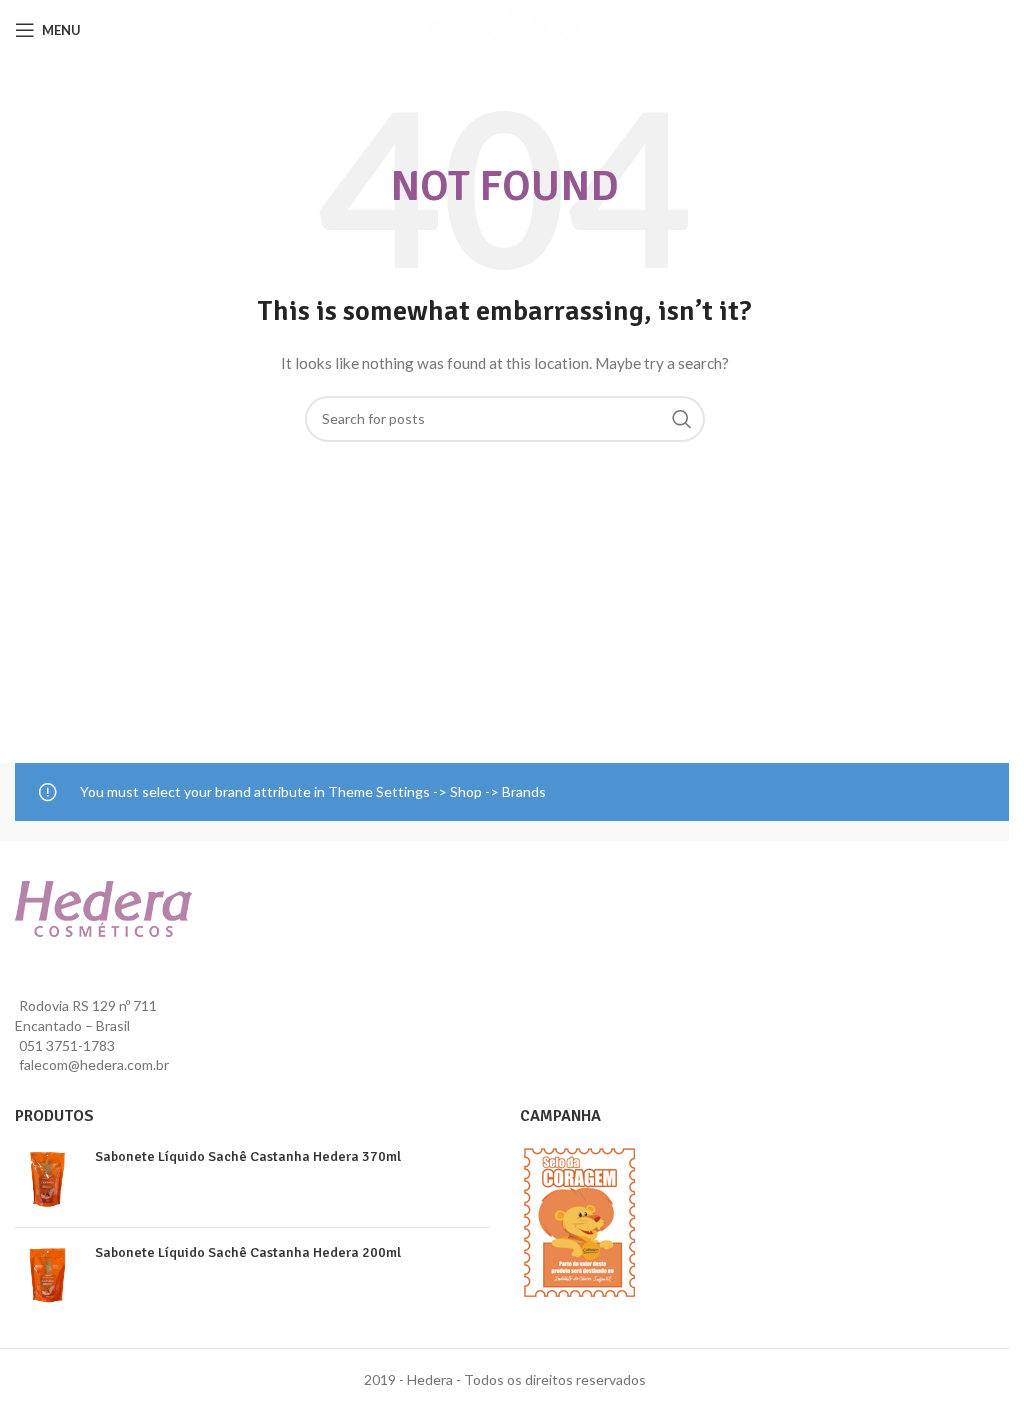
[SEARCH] (682, 419)
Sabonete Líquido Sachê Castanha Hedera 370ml (248, 1156)
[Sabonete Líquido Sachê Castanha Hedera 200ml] (47, 1275)
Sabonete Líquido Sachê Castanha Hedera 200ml (248, 1252)
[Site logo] (504, 28)
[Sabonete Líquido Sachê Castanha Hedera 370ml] (47, 1179)
